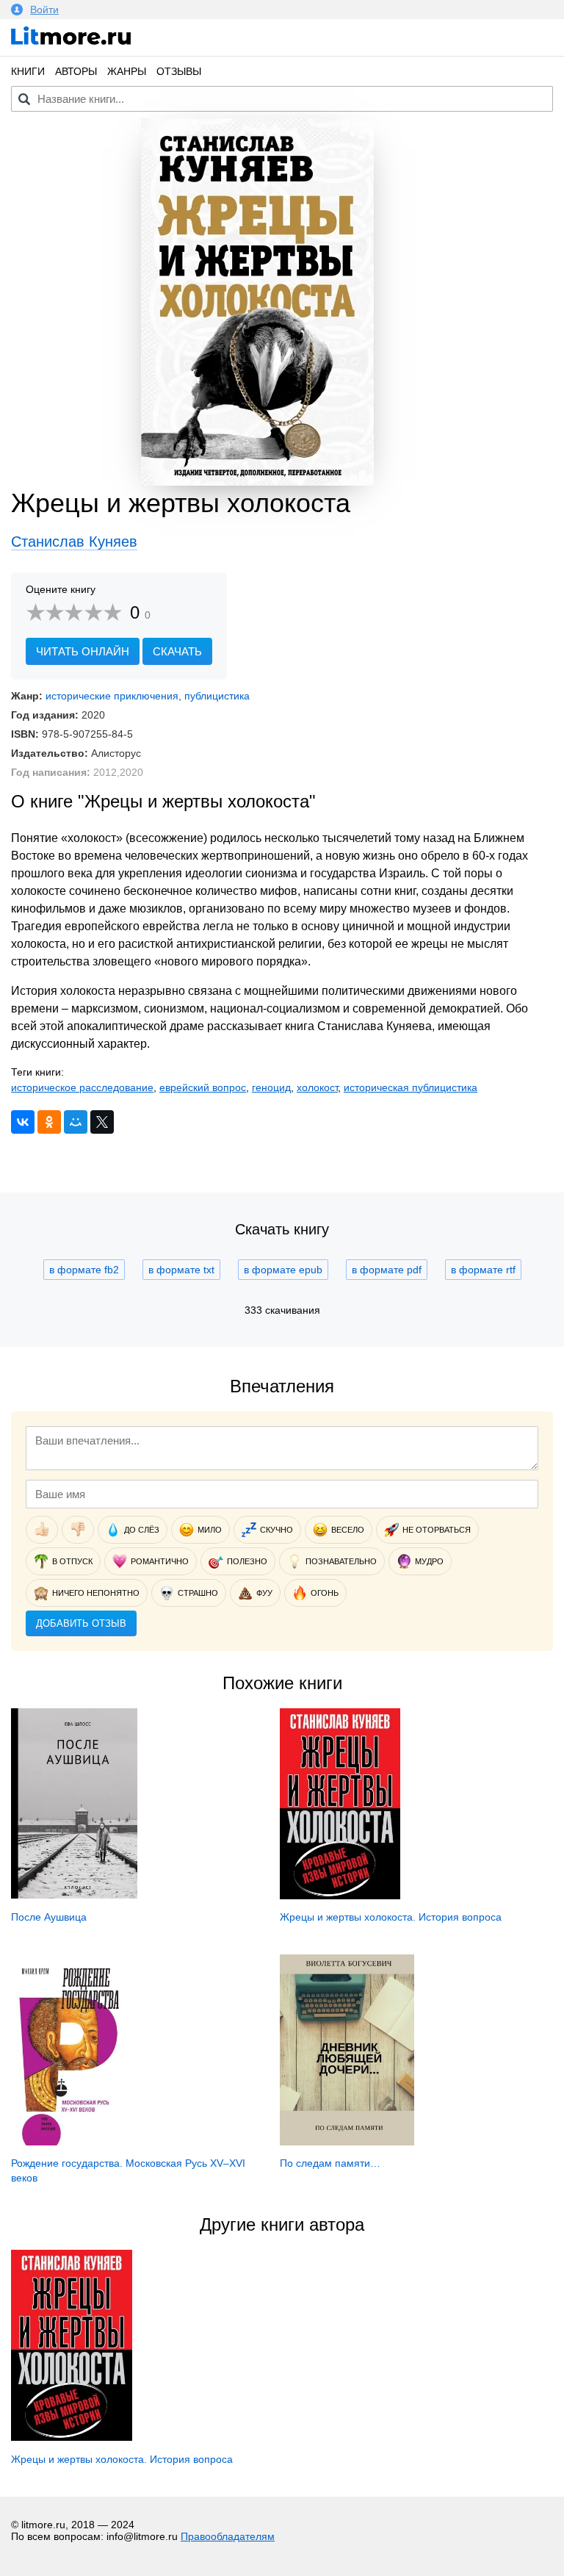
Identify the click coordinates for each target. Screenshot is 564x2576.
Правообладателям (228, 2536)
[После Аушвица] (74, 1895)
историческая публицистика (411, 1087)
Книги (28, 71)
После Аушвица (49, 1917)
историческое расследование (82, 1087)
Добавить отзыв (81, 1623)
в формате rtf (483, 1270)
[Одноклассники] (49, 1122)
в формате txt (181, 1270)
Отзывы (179, 71)
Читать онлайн (83, 651)
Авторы (76, 71)
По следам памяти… (330, 2163)
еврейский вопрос (203, 1087)
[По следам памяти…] (347, 2142)
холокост (317, 1087)
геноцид (271, 1087)
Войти (44, 10)
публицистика (217, 696)
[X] (102, 1122)
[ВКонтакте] (23, 1122)
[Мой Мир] (76, 1122)
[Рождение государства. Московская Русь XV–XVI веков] (72, 2142)
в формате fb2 (84, 1270)
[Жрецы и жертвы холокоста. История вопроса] (340, 1896)
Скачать (177, 651)
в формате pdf (387, 1270)
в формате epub (283, 1270)
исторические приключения (112, 696)
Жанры (127, 71)
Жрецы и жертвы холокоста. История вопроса (391, 1917)
